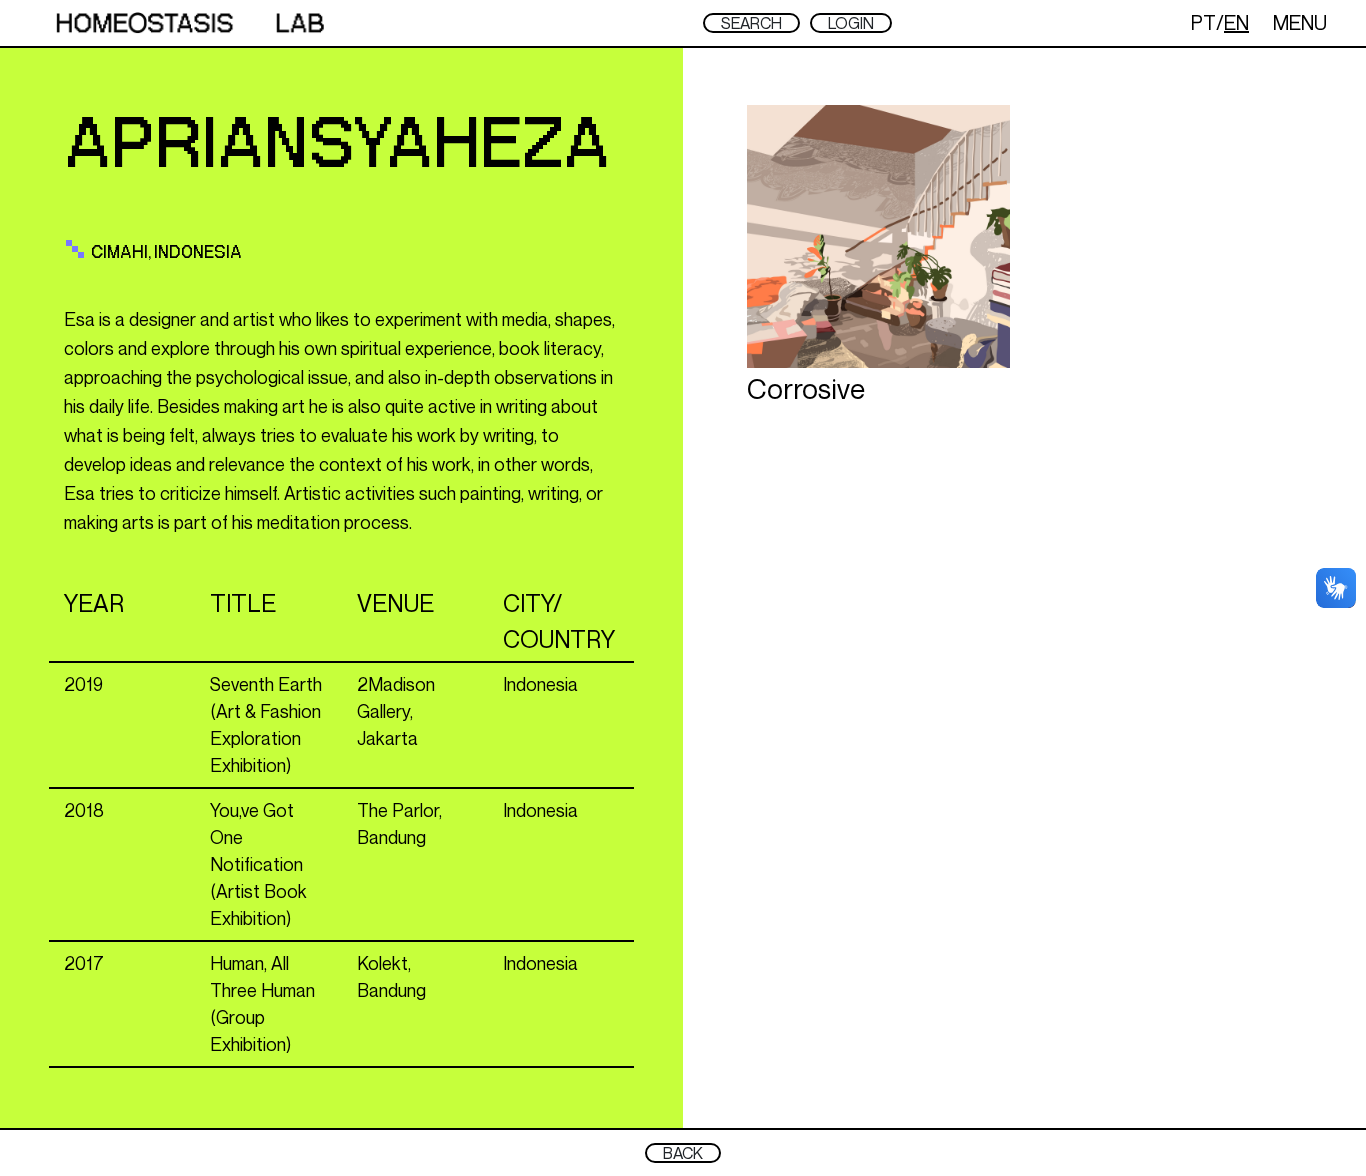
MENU (1300, 22)
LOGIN (851, 23)
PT (1203, 22)
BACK (683, 1153)
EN (1236, 22)
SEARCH (751, 23)
